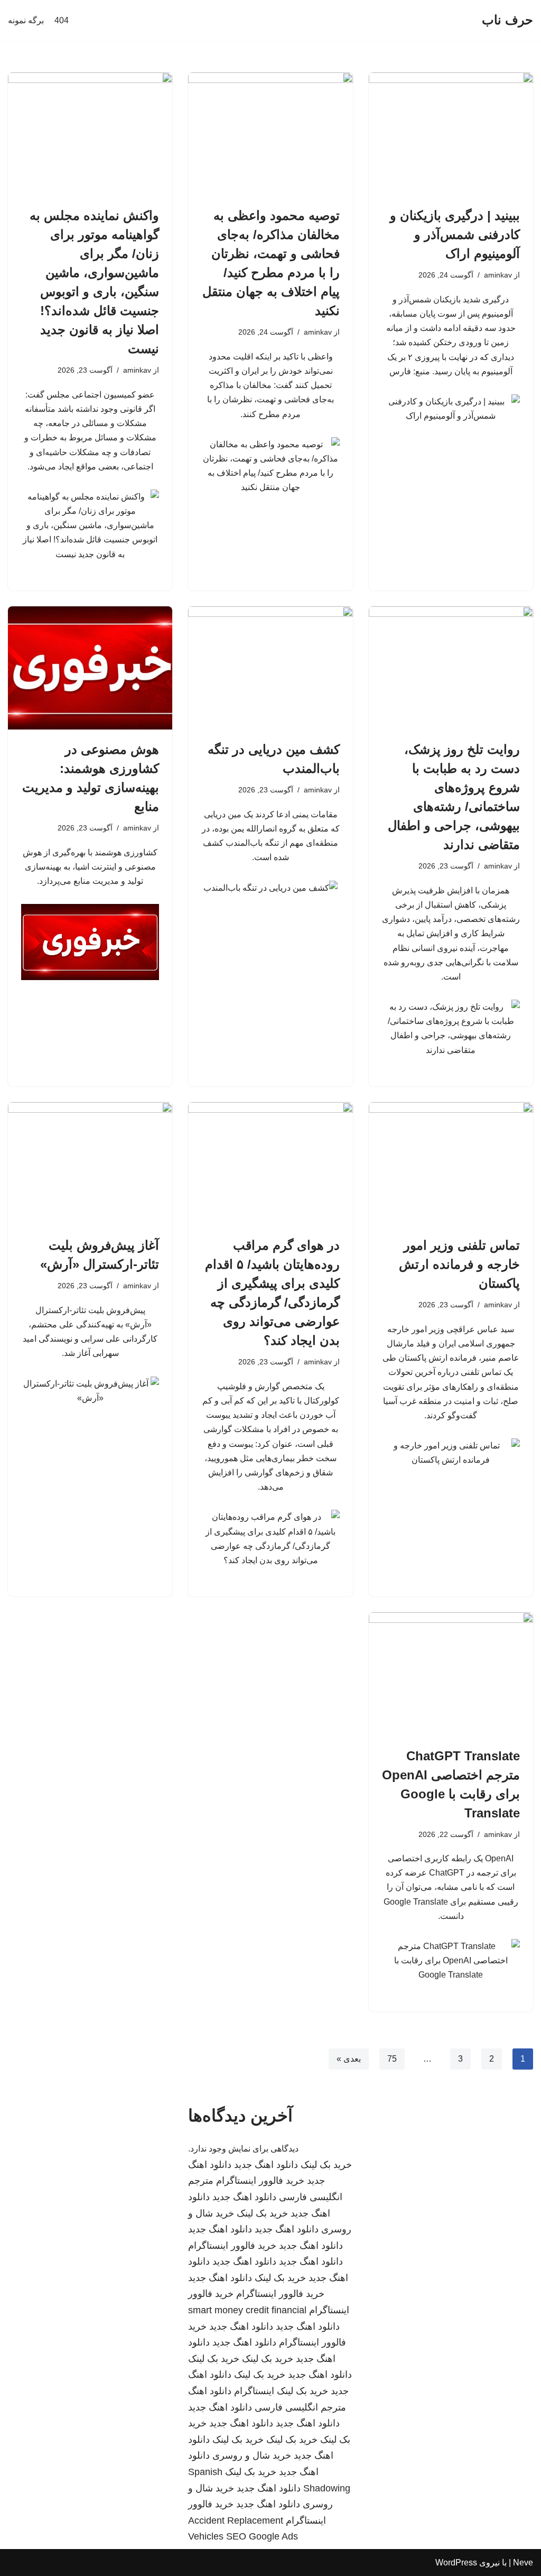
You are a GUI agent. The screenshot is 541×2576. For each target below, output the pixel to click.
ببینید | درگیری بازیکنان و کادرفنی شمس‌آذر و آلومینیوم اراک (455, 234)
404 (62, 20)
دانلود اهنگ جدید (266, 2165)
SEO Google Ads (262, 2536)
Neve (523, 2563)
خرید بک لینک (326, 2165)
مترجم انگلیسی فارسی (300, 2407)
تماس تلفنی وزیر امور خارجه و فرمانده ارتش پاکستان (459, 1264)
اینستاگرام (254, 2391)
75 (392, 2059)
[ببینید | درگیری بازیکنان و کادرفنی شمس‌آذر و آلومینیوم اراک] (451, 134)
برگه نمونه (26, 20)
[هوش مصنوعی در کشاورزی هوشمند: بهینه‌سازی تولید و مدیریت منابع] (90, 668)
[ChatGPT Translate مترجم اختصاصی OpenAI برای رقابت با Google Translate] (451, 1674)
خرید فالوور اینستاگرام (260, 2181)
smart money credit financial (247, 2310)
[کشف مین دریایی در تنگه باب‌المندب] (270, 668)
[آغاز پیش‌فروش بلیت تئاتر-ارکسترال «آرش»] (90, 1164)
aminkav (498, 275)
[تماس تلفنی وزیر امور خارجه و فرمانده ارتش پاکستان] (451, 1164)
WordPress (456, 2563)
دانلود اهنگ (210, 2391)
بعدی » (349, 2059)
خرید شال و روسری (252, 2455)
